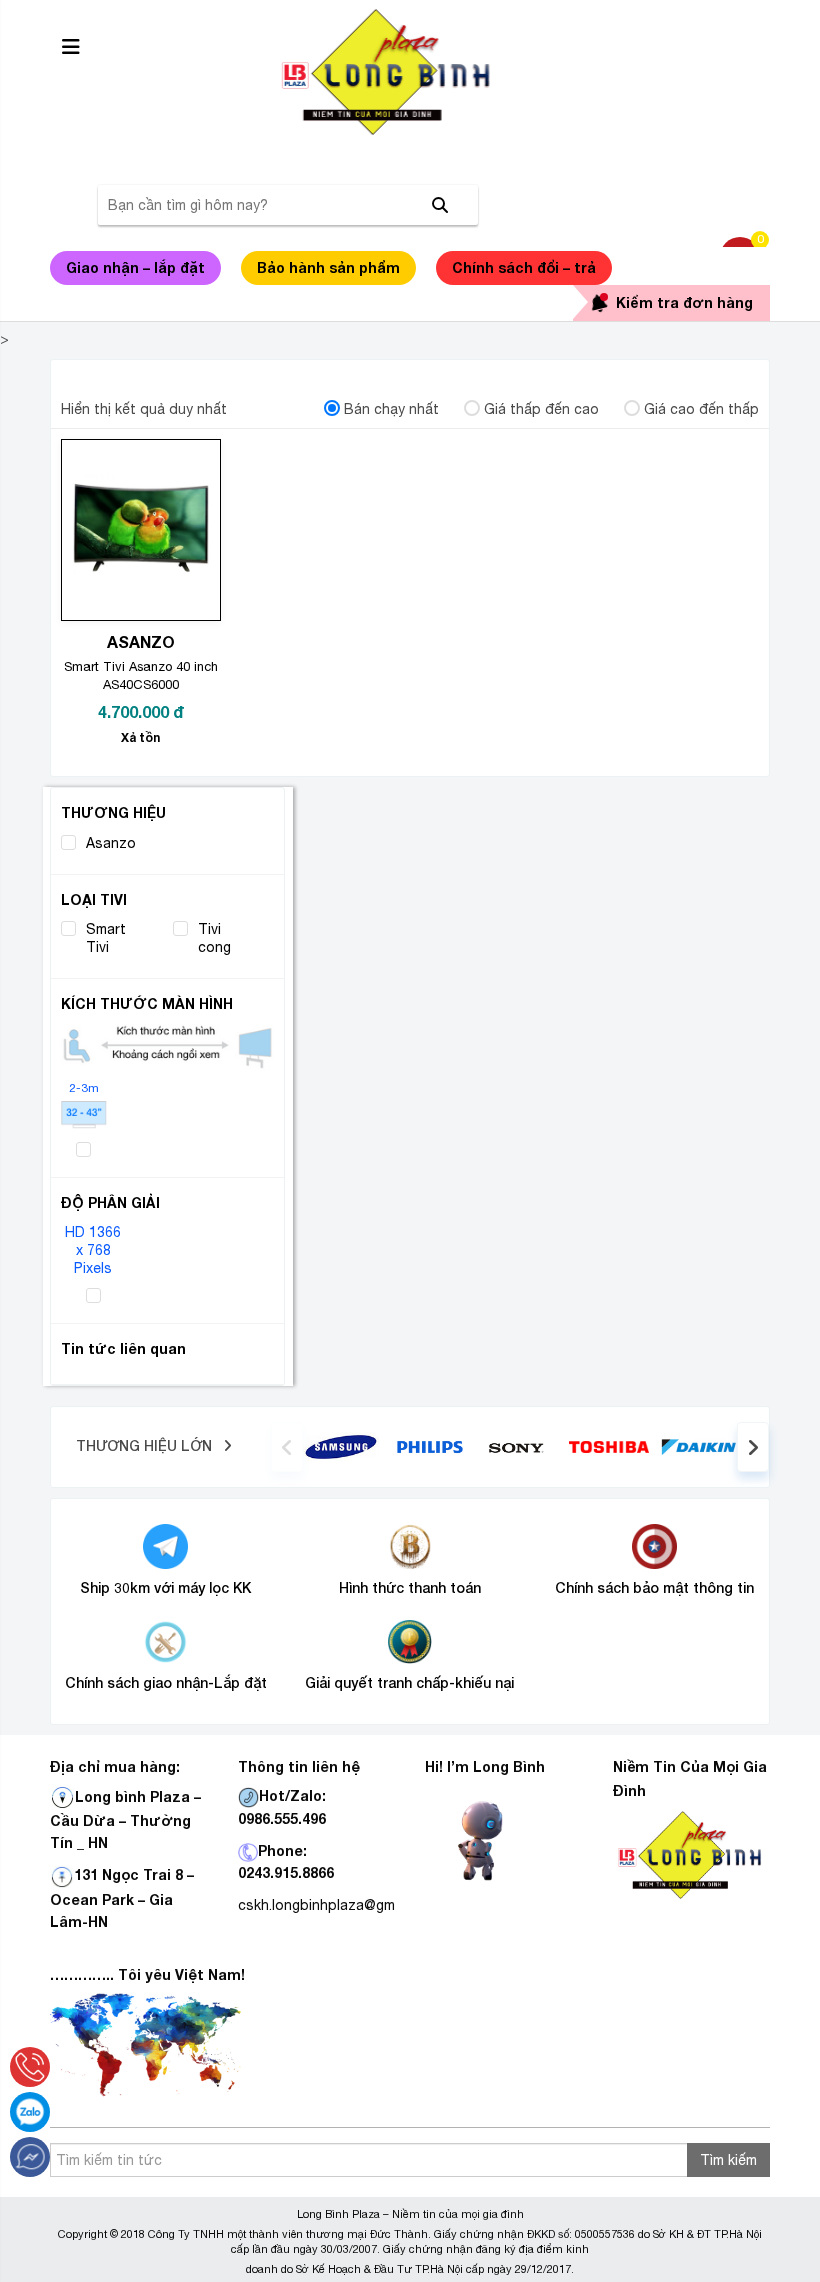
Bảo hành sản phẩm (328, 267)
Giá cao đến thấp (701, 409)
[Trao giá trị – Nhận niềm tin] (410, 72)
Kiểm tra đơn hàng (684, 302)
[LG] (430, 1445)
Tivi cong (214, 938)
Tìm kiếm (728, 2160)
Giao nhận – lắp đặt (135, 267)
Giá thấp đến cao (541, 409)
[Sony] (519, 1446)
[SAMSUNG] (341, 1445)
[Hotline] (30, 2067)
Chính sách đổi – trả (524, 267)
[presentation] (287, 1447)
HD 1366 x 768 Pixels (93, 1250)
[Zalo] (30, 2112)
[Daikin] (698, 1445)
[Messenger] (30, 2157)
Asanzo (111, 843)
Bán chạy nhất (391, 409)
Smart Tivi (106, 938)
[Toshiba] (608, 1446)
